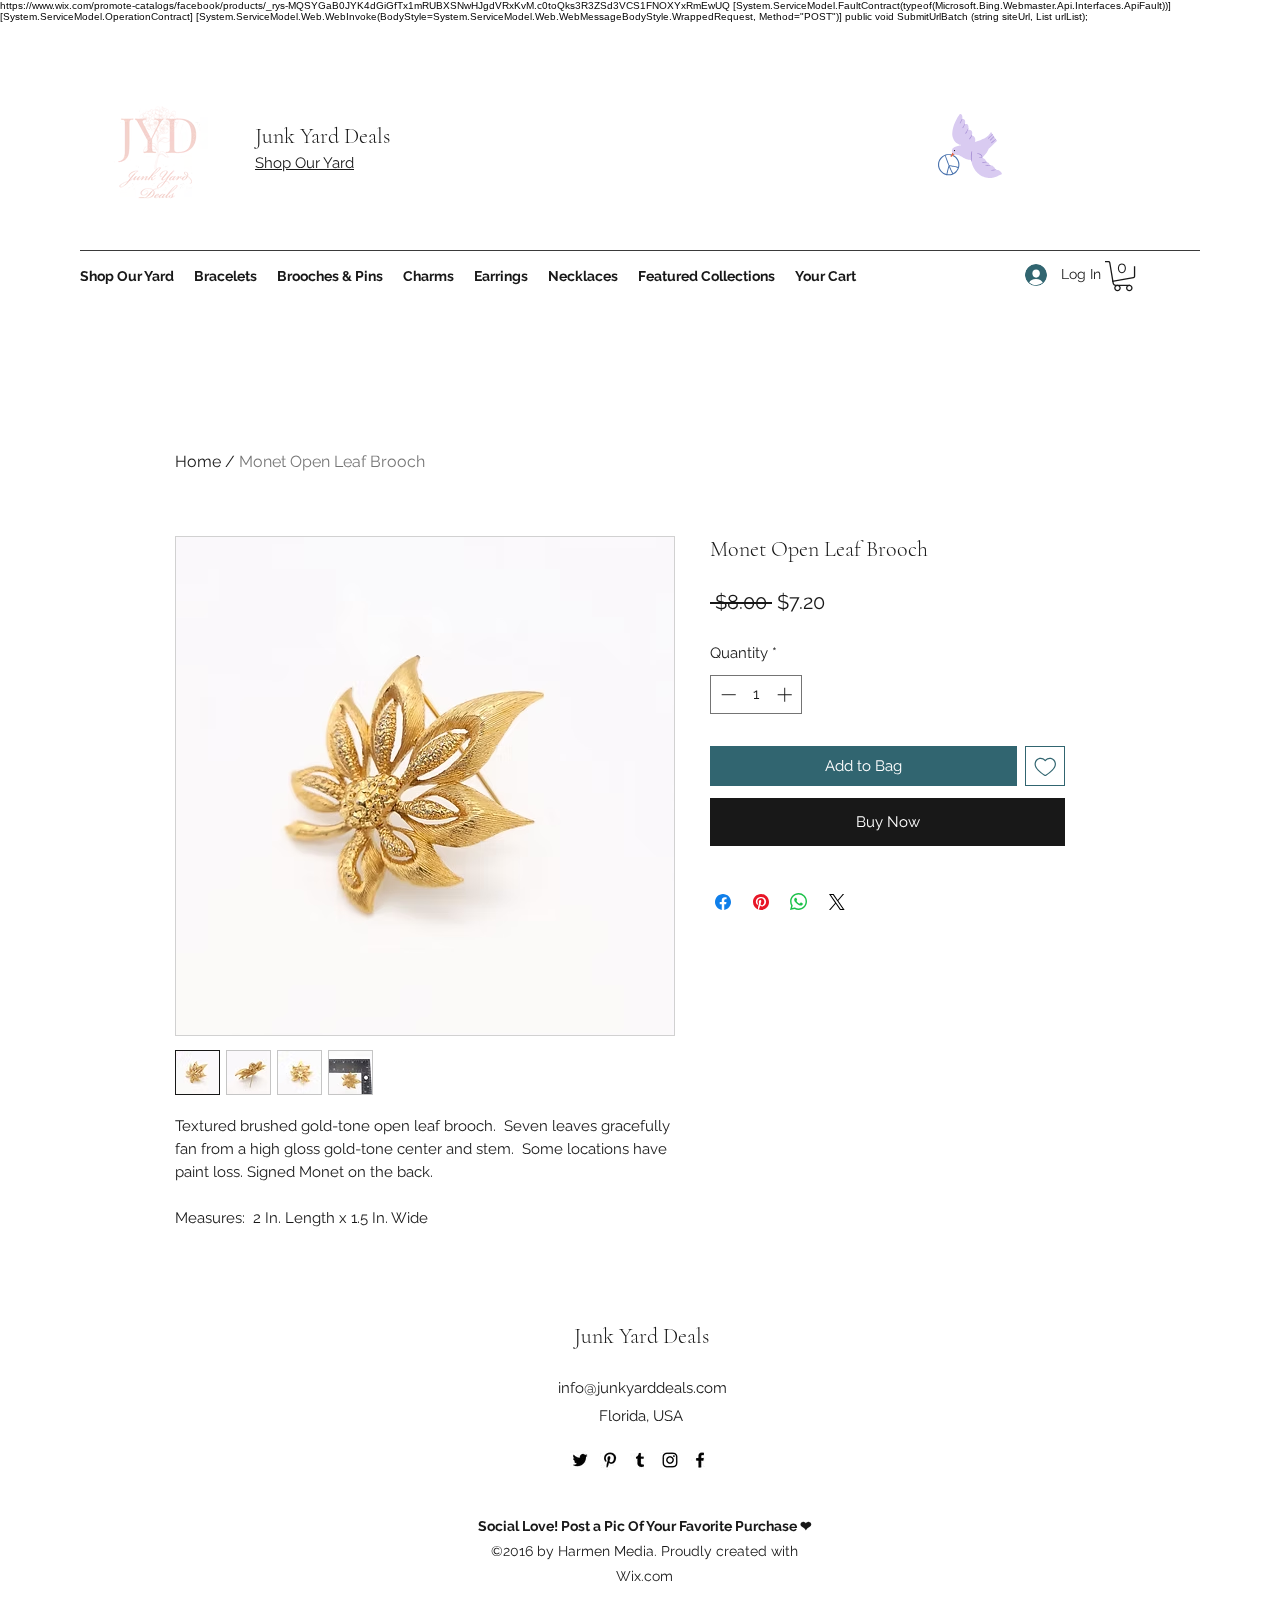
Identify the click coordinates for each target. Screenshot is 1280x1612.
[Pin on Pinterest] (761, 902)
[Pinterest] (610, 1460)
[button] (1123, 276)
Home (198, 461)
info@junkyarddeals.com (642, 1388)
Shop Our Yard (304, 163)
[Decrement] (726, 694)
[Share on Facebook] (723, 902)
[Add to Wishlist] (1045, 766)
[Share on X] (837, 902)
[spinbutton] (756, 694)
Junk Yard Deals (322, 136)
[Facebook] (700, 1460)
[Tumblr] (640, 1460)
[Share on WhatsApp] (799, 902)
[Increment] (786, 694)
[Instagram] (670, 1460)
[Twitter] (580, 1460)
